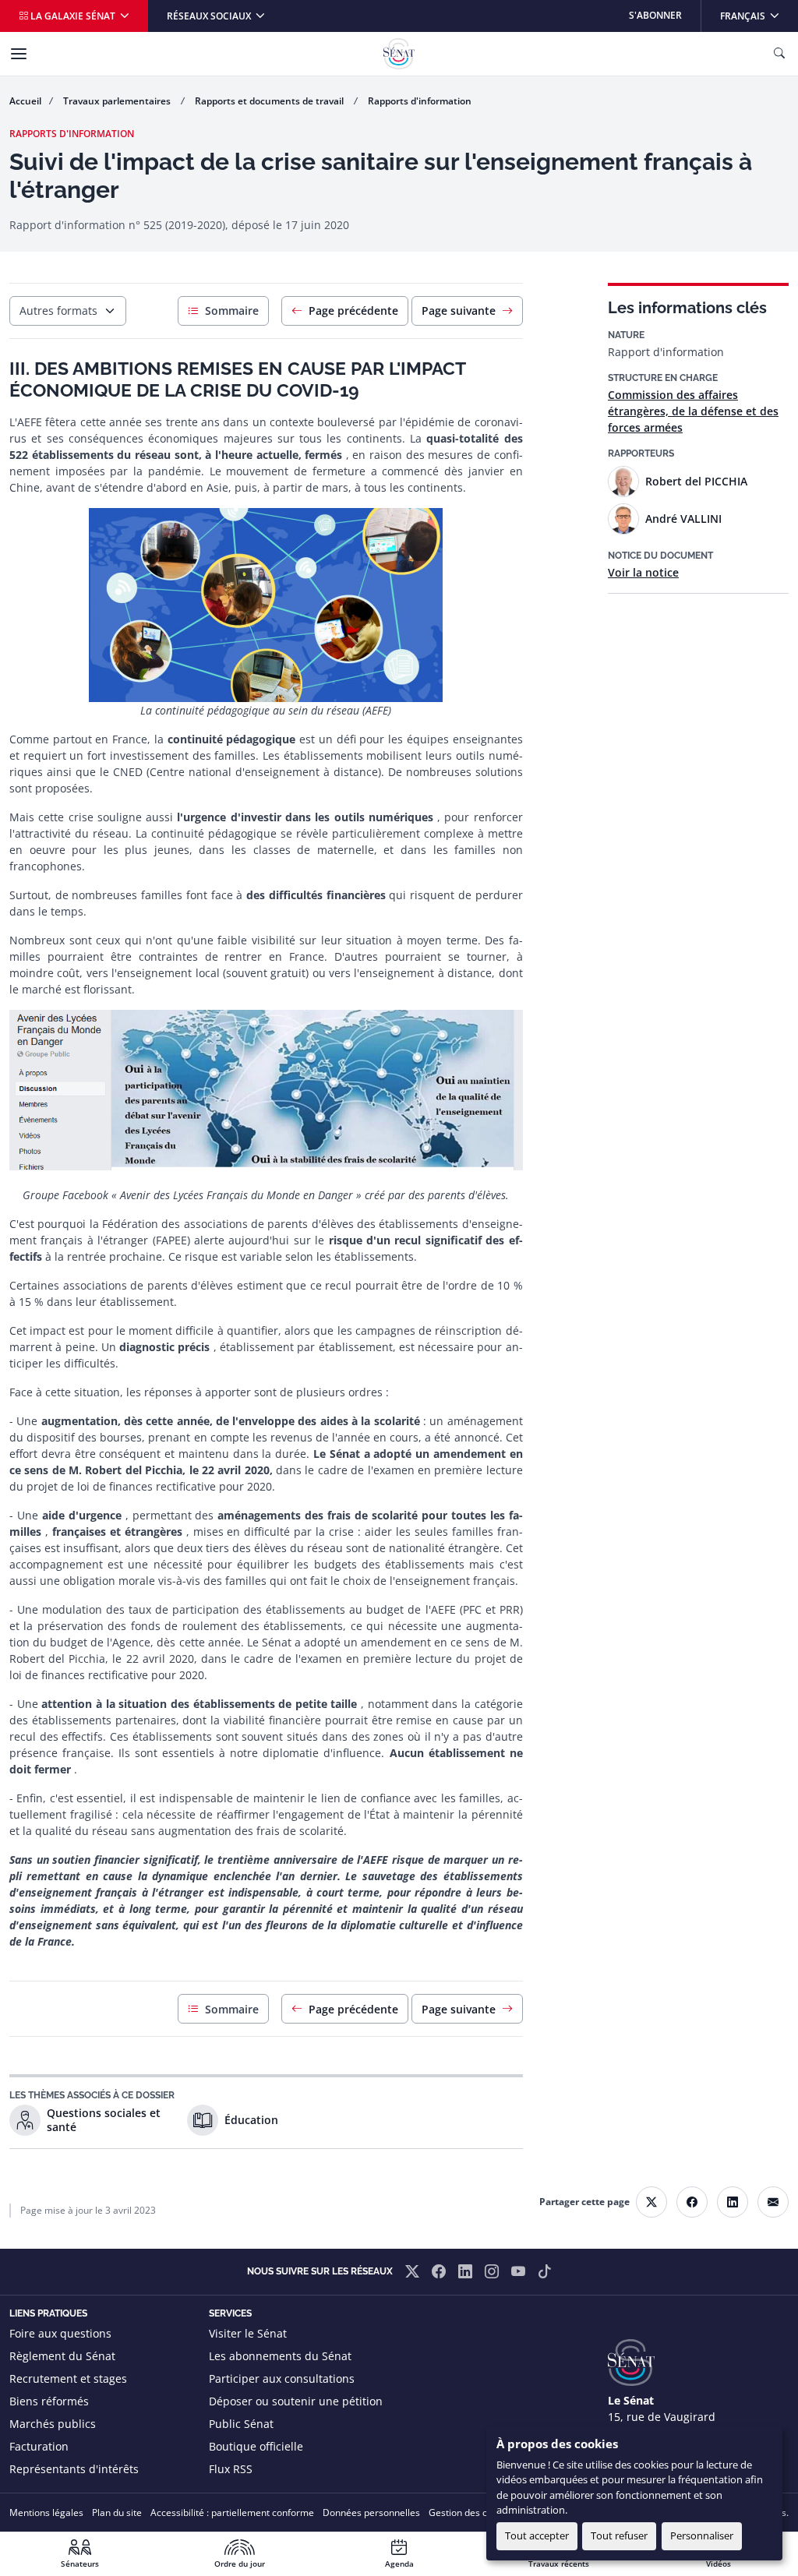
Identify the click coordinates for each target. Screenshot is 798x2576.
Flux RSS (231, 2469)
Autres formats (58, 311)
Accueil (25, 101)
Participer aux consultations (282, 2378)
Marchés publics (53, 2424)
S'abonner (655, 15)
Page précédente (353, 311)
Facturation (39, 2446)
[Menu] (19, 54)
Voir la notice (643, 572)
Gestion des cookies (472, 2512)
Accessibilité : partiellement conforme (232, 2512)
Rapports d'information (420, 101)
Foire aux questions (60, 2333)
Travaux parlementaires (118, 101)
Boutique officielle (256, 2446)
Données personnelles (371, 2512)
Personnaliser (702, 2535)
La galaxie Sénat (73, 16)
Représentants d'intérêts (74, 2469)
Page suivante (459, 311)
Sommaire (232, 311)
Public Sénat (241, 2424)
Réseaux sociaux (210, 16)
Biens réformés (49, 2401)
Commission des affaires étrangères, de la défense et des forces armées (693, 411)
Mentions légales (46, 2512)
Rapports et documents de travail (270, 101)
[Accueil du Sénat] (399, 54)
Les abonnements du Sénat (280, 2356)
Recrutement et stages (68, 2378)
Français (759, 15)
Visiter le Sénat (248, 2333)
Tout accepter (537, 2535)
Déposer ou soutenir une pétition (296, 2401)
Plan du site (117, 2512)
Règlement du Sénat (62, 2356)
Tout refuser (619, 2535)
